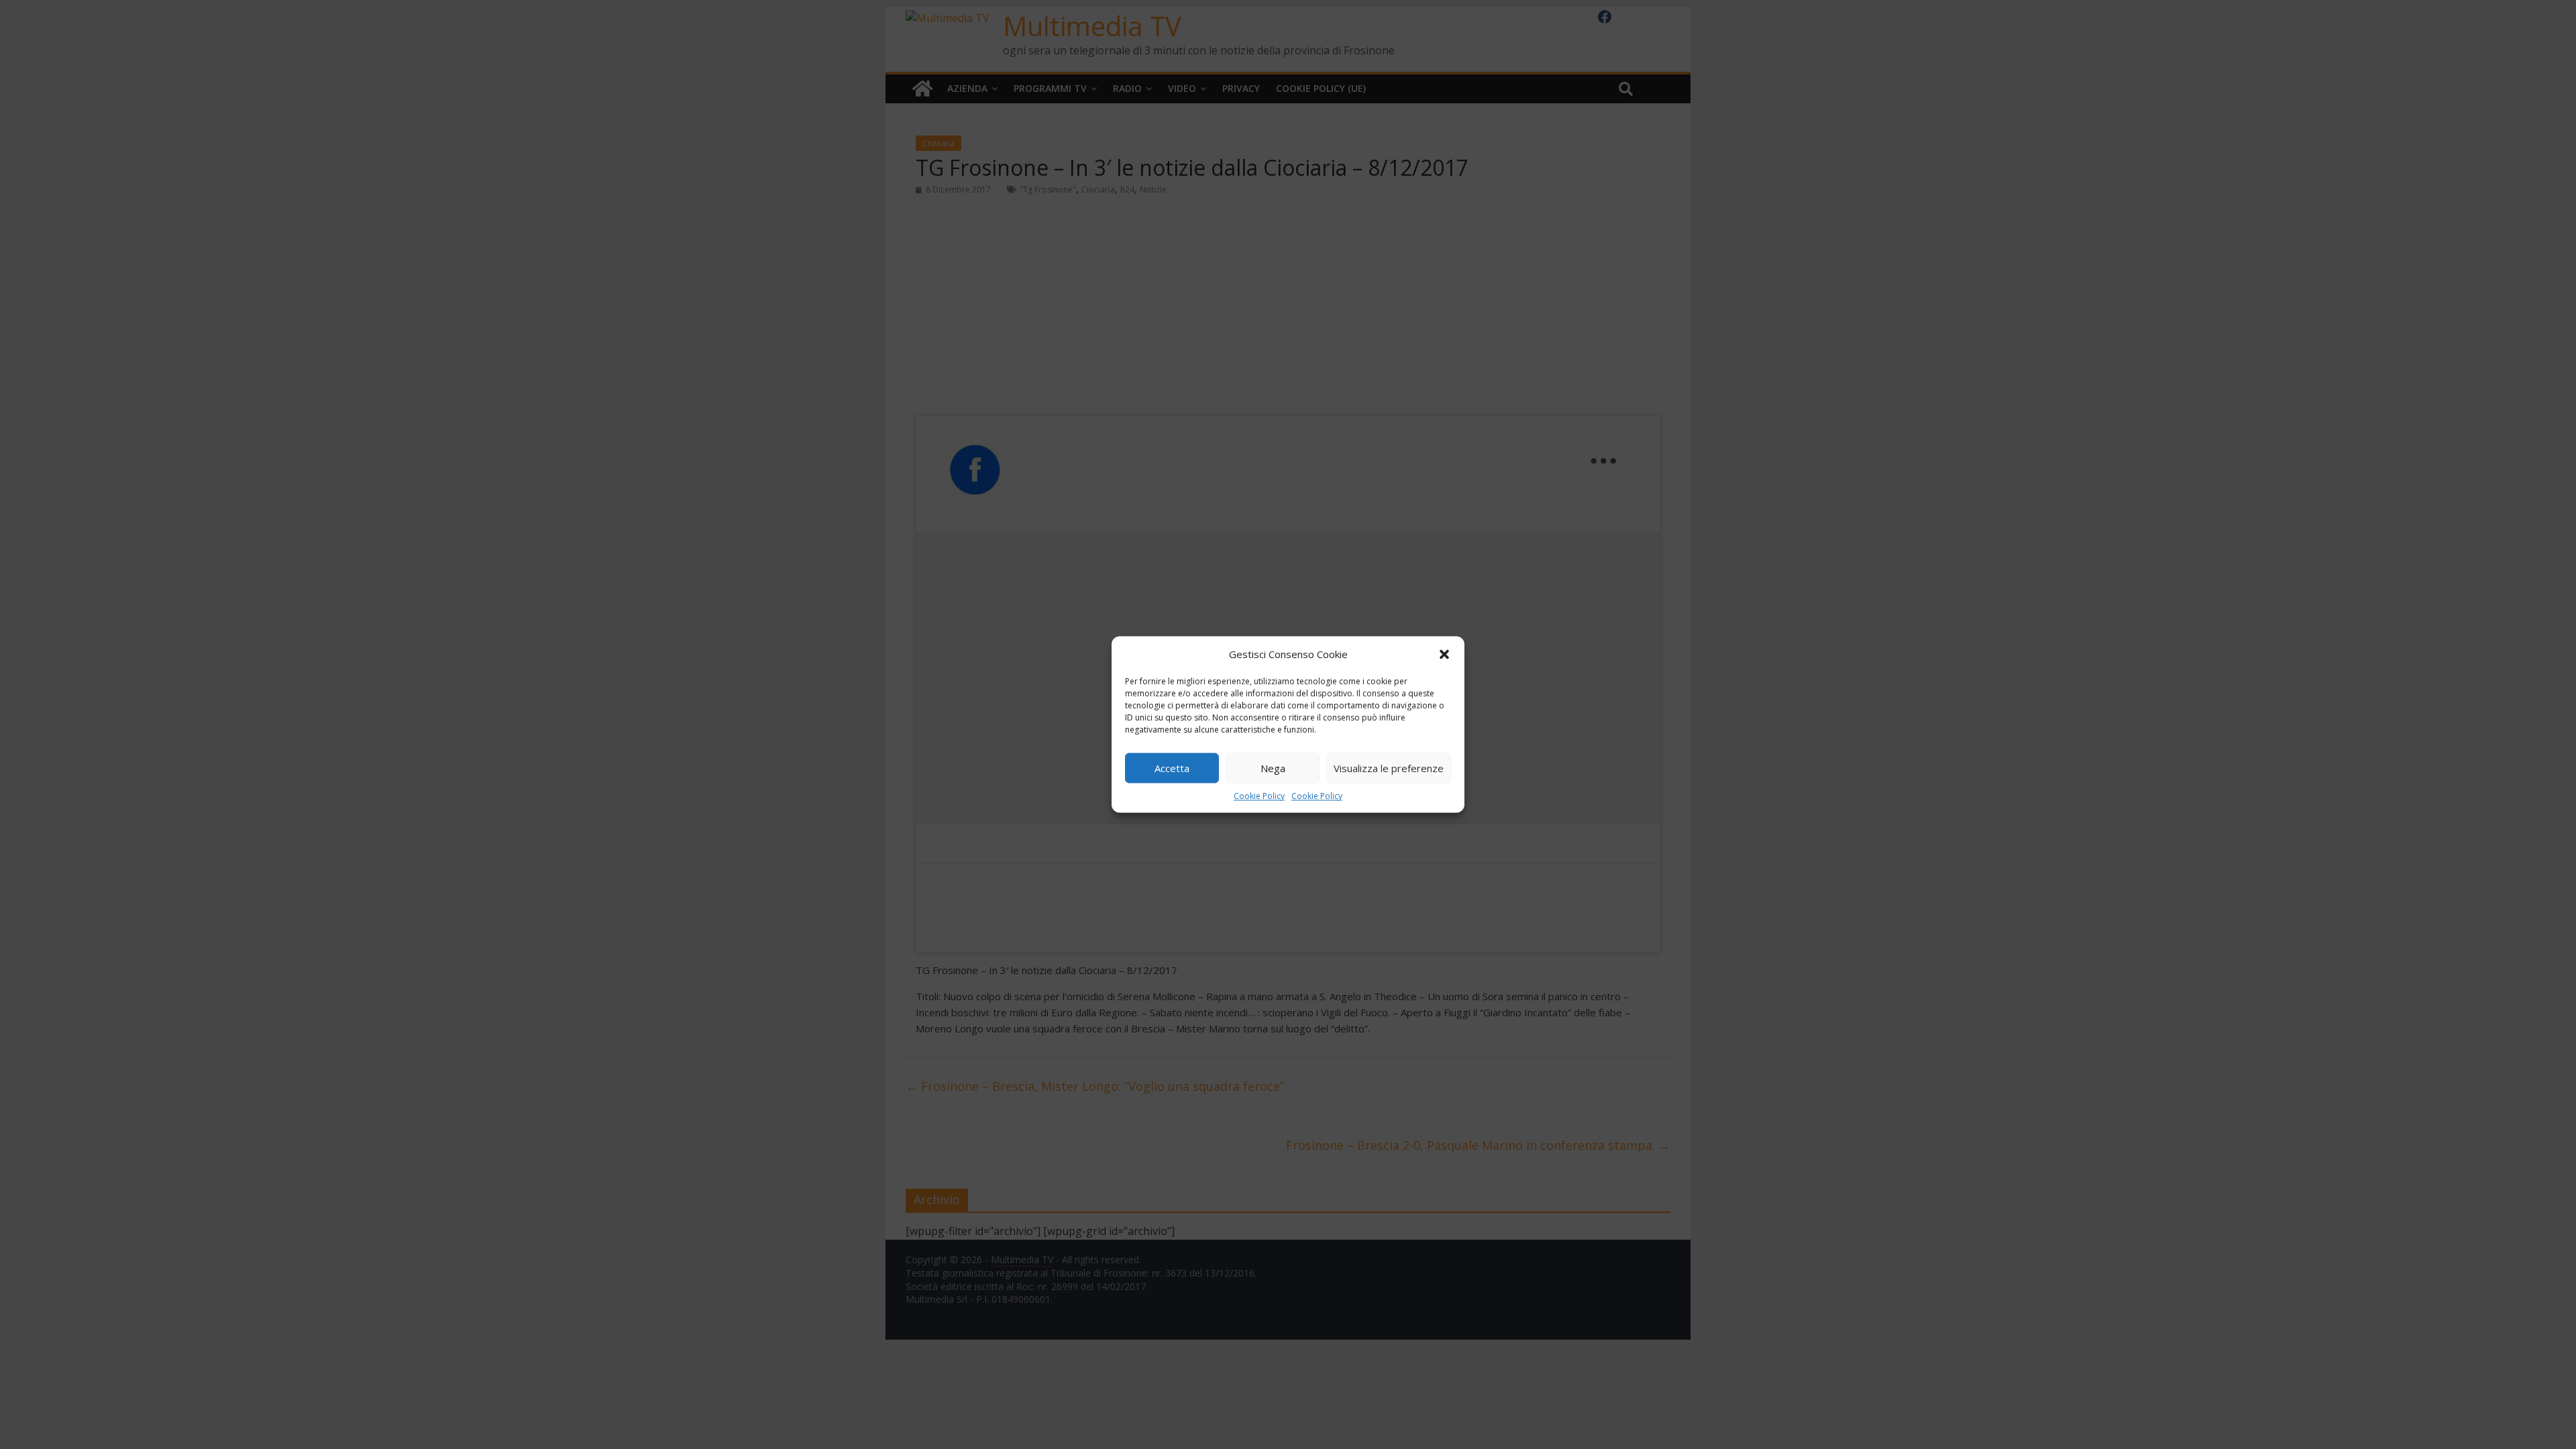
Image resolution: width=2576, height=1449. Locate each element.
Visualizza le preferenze (1389, 768)
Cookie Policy (1259, 796)
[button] (1444, 654)
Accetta (1172, 768)
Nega (1273, 768)
